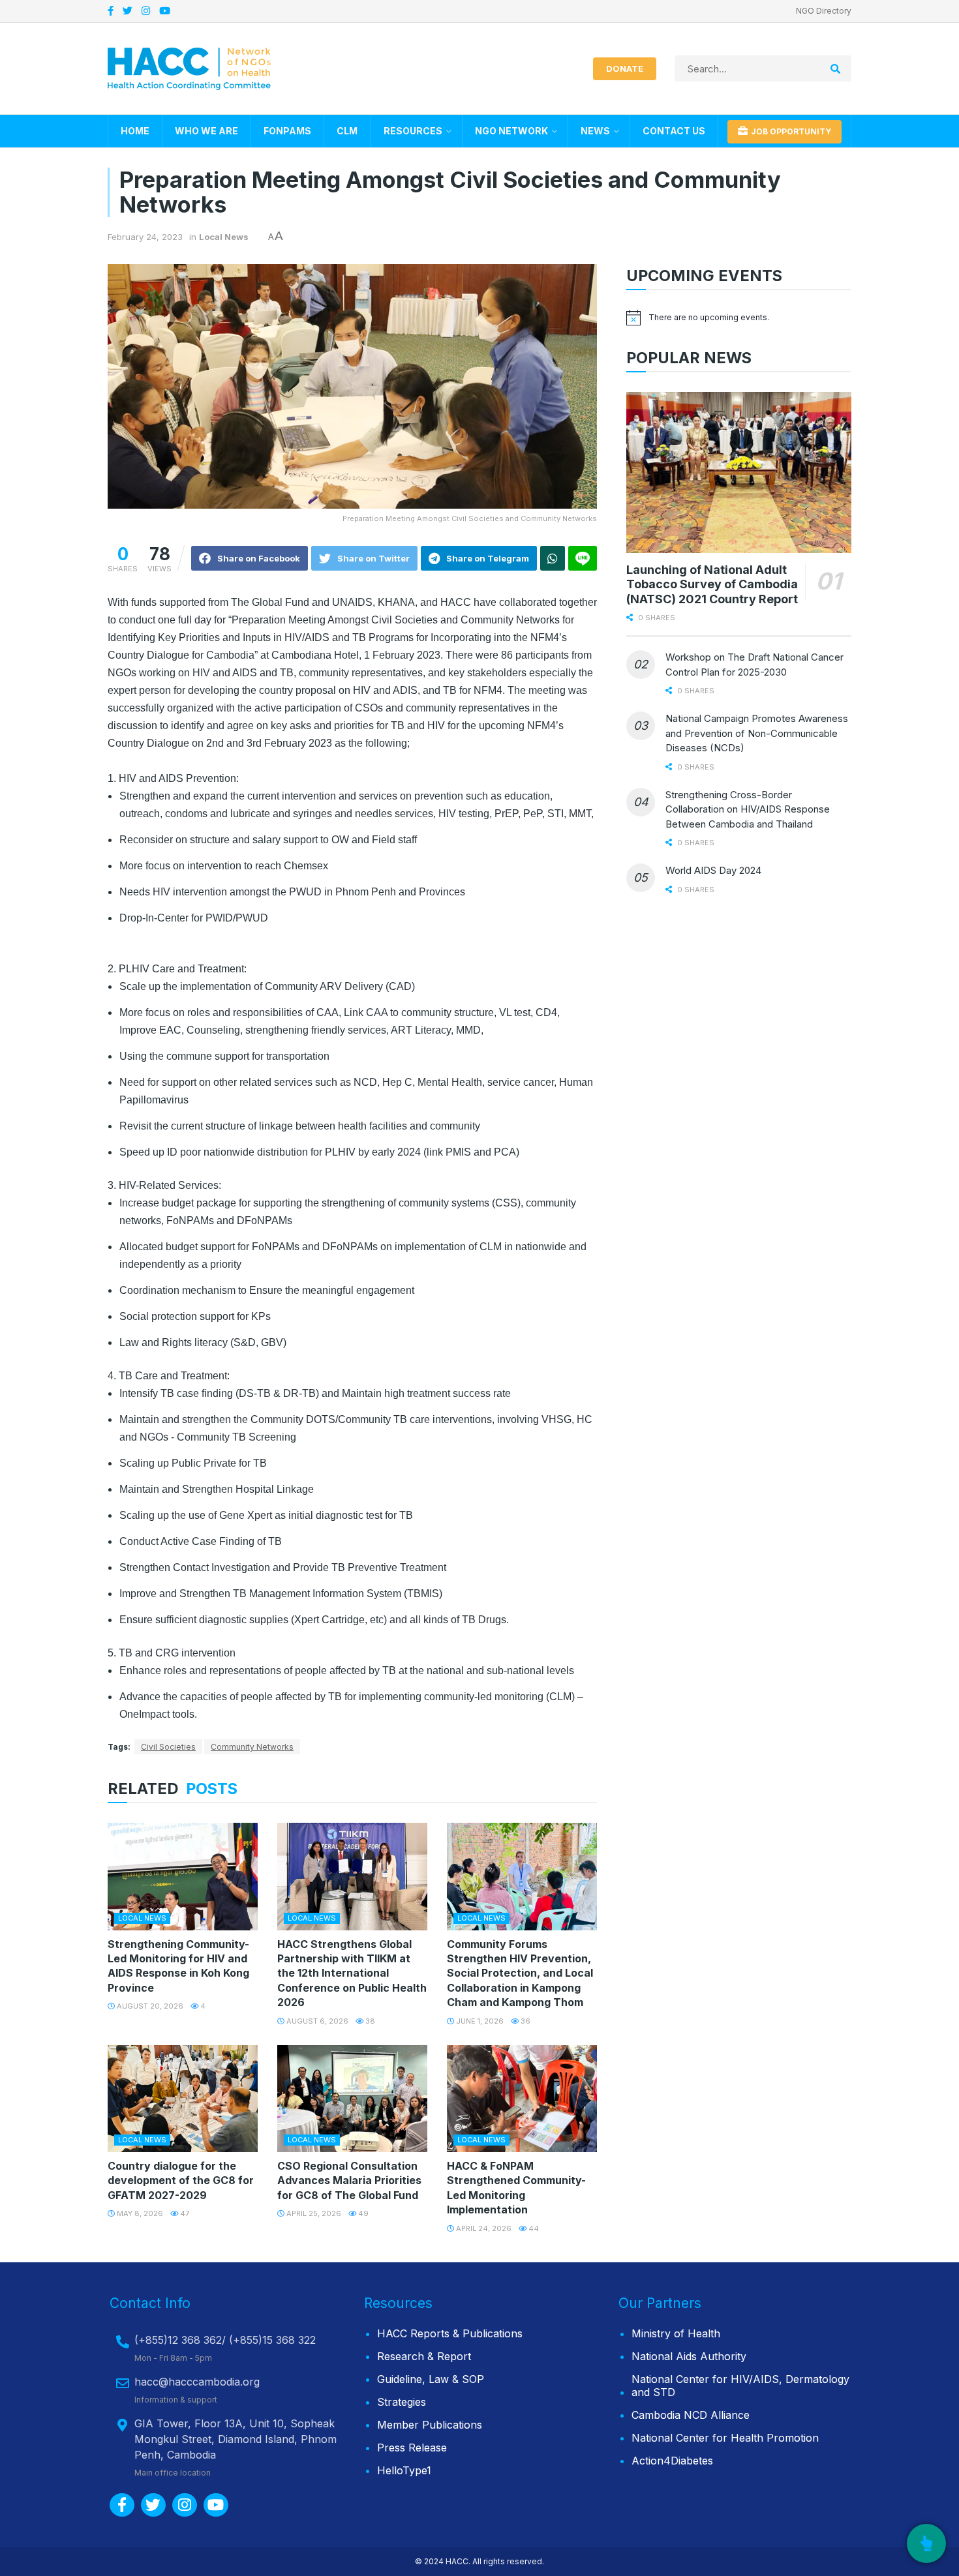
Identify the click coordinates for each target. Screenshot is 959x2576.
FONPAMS (287, 131)
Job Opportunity (790, 131)
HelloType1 (404, 2470)
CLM (347, 131)
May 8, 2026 (139, 2213)
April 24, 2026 (483, 2228)
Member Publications (430, 2425)
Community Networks (252, 1747)
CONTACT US (674, 131)
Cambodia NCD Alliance (691, 2415)
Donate (625, 68)
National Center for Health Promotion (725, 2438)
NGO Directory (824, 11)
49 (362, 2213)
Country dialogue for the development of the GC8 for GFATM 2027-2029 (181, 2180)
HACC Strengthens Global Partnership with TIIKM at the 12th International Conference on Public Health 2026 (352, 1973)
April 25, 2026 (313, 2213)
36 (525, 2021)
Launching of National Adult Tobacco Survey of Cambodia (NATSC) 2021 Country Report (712, 584)
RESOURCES (413, 131)
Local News (224, 237)
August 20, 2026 (149, 2006)
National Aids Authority (689, 2356)
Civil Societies (168, 1747)
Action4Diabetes (672, 2461)
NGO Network (511, 131)
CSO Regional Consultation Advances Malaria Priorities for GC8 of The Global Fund (349, 2180)
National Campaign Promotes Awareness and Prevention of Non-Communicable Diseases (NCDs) (757, 733)
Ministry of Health (676, 2333)
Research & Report (424, 2356)
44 (533, 2228)
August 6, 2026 (316, 2021)
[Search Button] (838, 68)
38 (369, 2021)
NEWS (595, 131)
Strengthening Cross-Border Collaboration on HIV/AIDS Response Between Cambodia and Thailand (748, 809)
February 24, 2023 (145, 237)
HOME (135, 131)
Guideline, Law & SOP (431, 2379)
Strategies (402, 2402)
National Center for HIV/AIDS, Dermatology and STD (740, 2386)
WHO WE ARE (206, 131)
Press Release (412, 2448)
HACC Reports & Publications (450, 2333)
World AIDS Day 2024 (713, 870)
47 (184, 2213)
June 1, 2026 (479, 2021)
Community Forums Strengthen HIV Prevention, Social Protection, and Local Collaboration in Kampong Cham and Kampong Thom (520, 1973)
